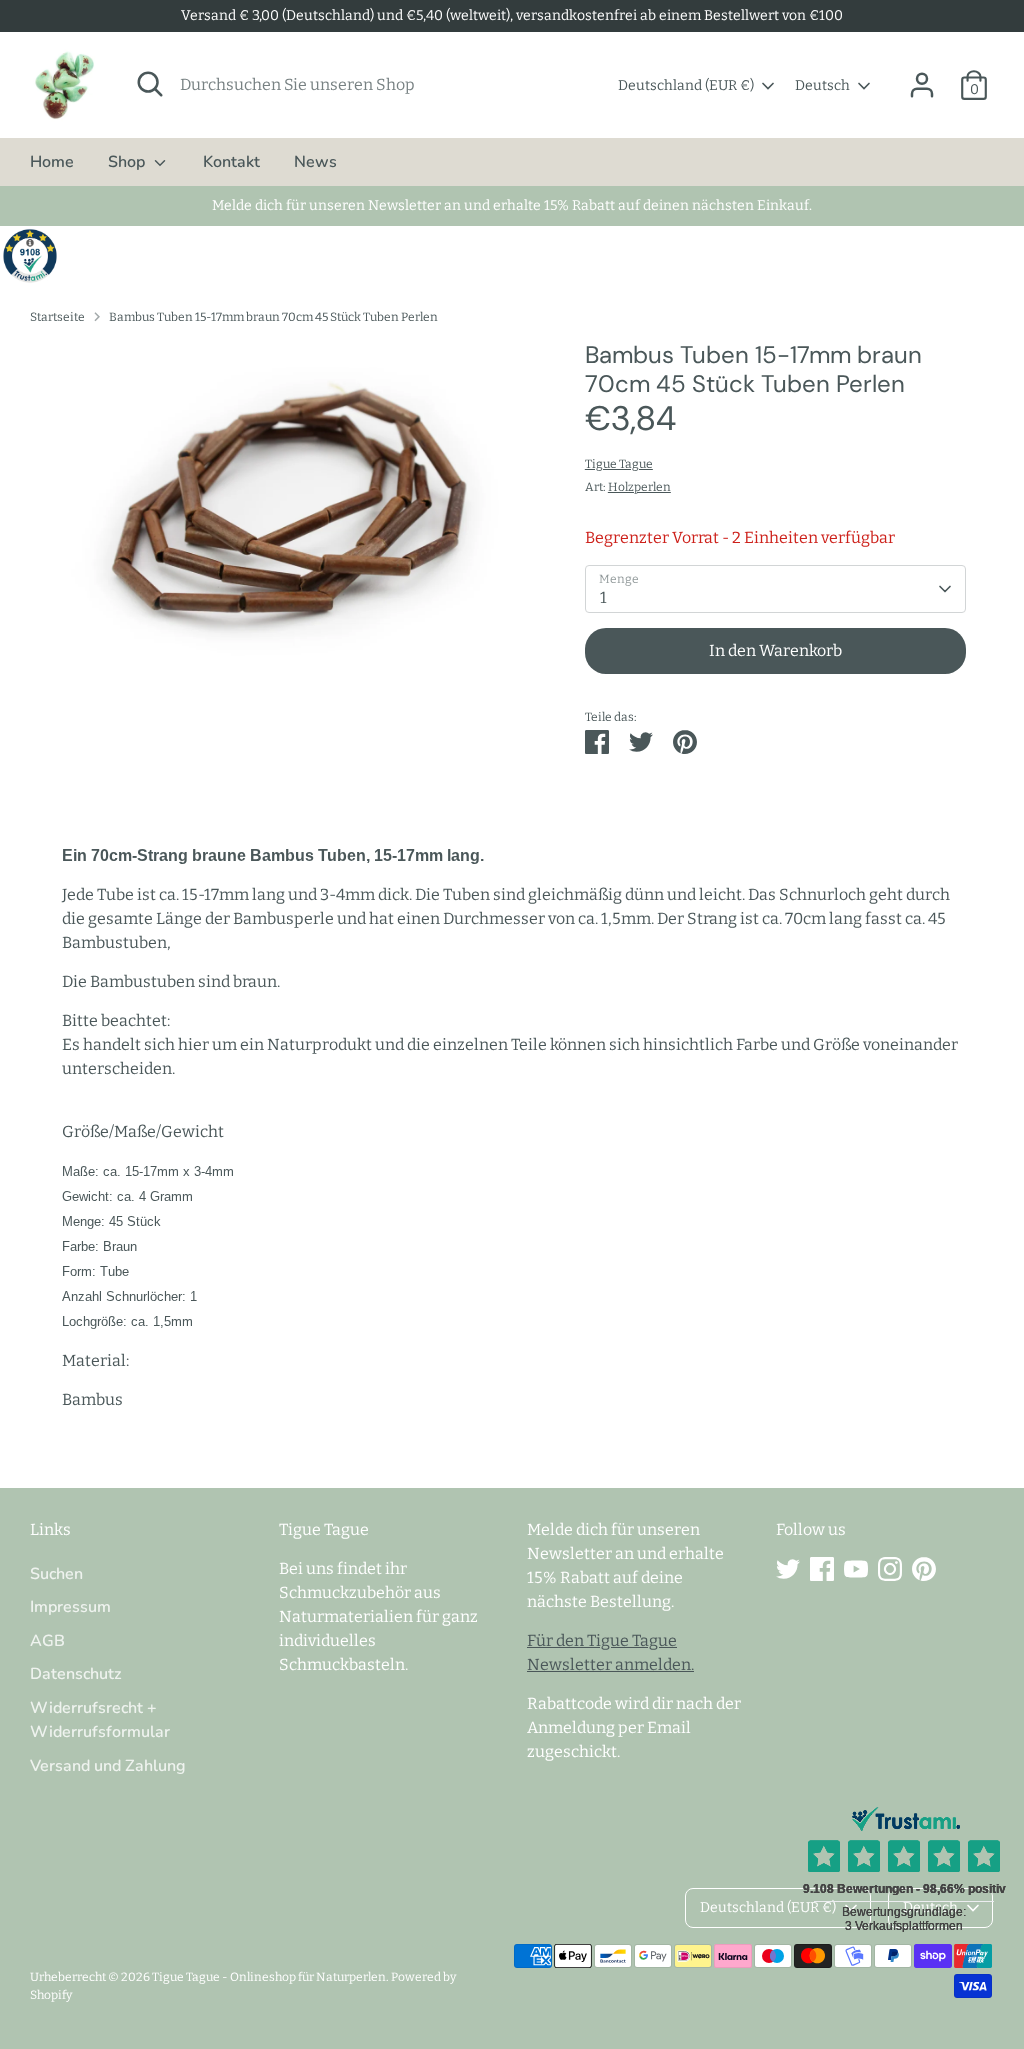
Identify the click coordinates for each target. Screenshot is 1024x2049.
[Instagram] (890, 1569)
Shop (128, 162)
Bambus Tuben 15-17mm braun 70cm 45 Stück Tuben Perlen (273, 317)
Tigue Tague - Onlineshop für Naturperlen (269, 1977)
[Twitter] (788, 1569)
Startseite (57, 317)
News (315, 162)
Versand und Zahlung (108, 1766)
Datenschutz (75, 1674)
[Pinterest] (924, 1569)
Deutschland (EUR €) (686, 85)
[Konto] (922, 85)
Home (52, 162)
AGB (47, 1641)
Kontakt (231, 162)
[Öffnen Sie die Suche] (150, 84)
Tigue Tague (619, 464)
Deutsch (822, 85)
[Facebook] (822, 1569)
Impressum (70, 1607)
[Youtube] (856, 1569)
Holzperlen (639, 487)
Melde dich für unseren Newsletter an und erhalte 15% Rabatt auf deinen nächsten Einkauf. (512, 205)
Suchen (56, 1574)
